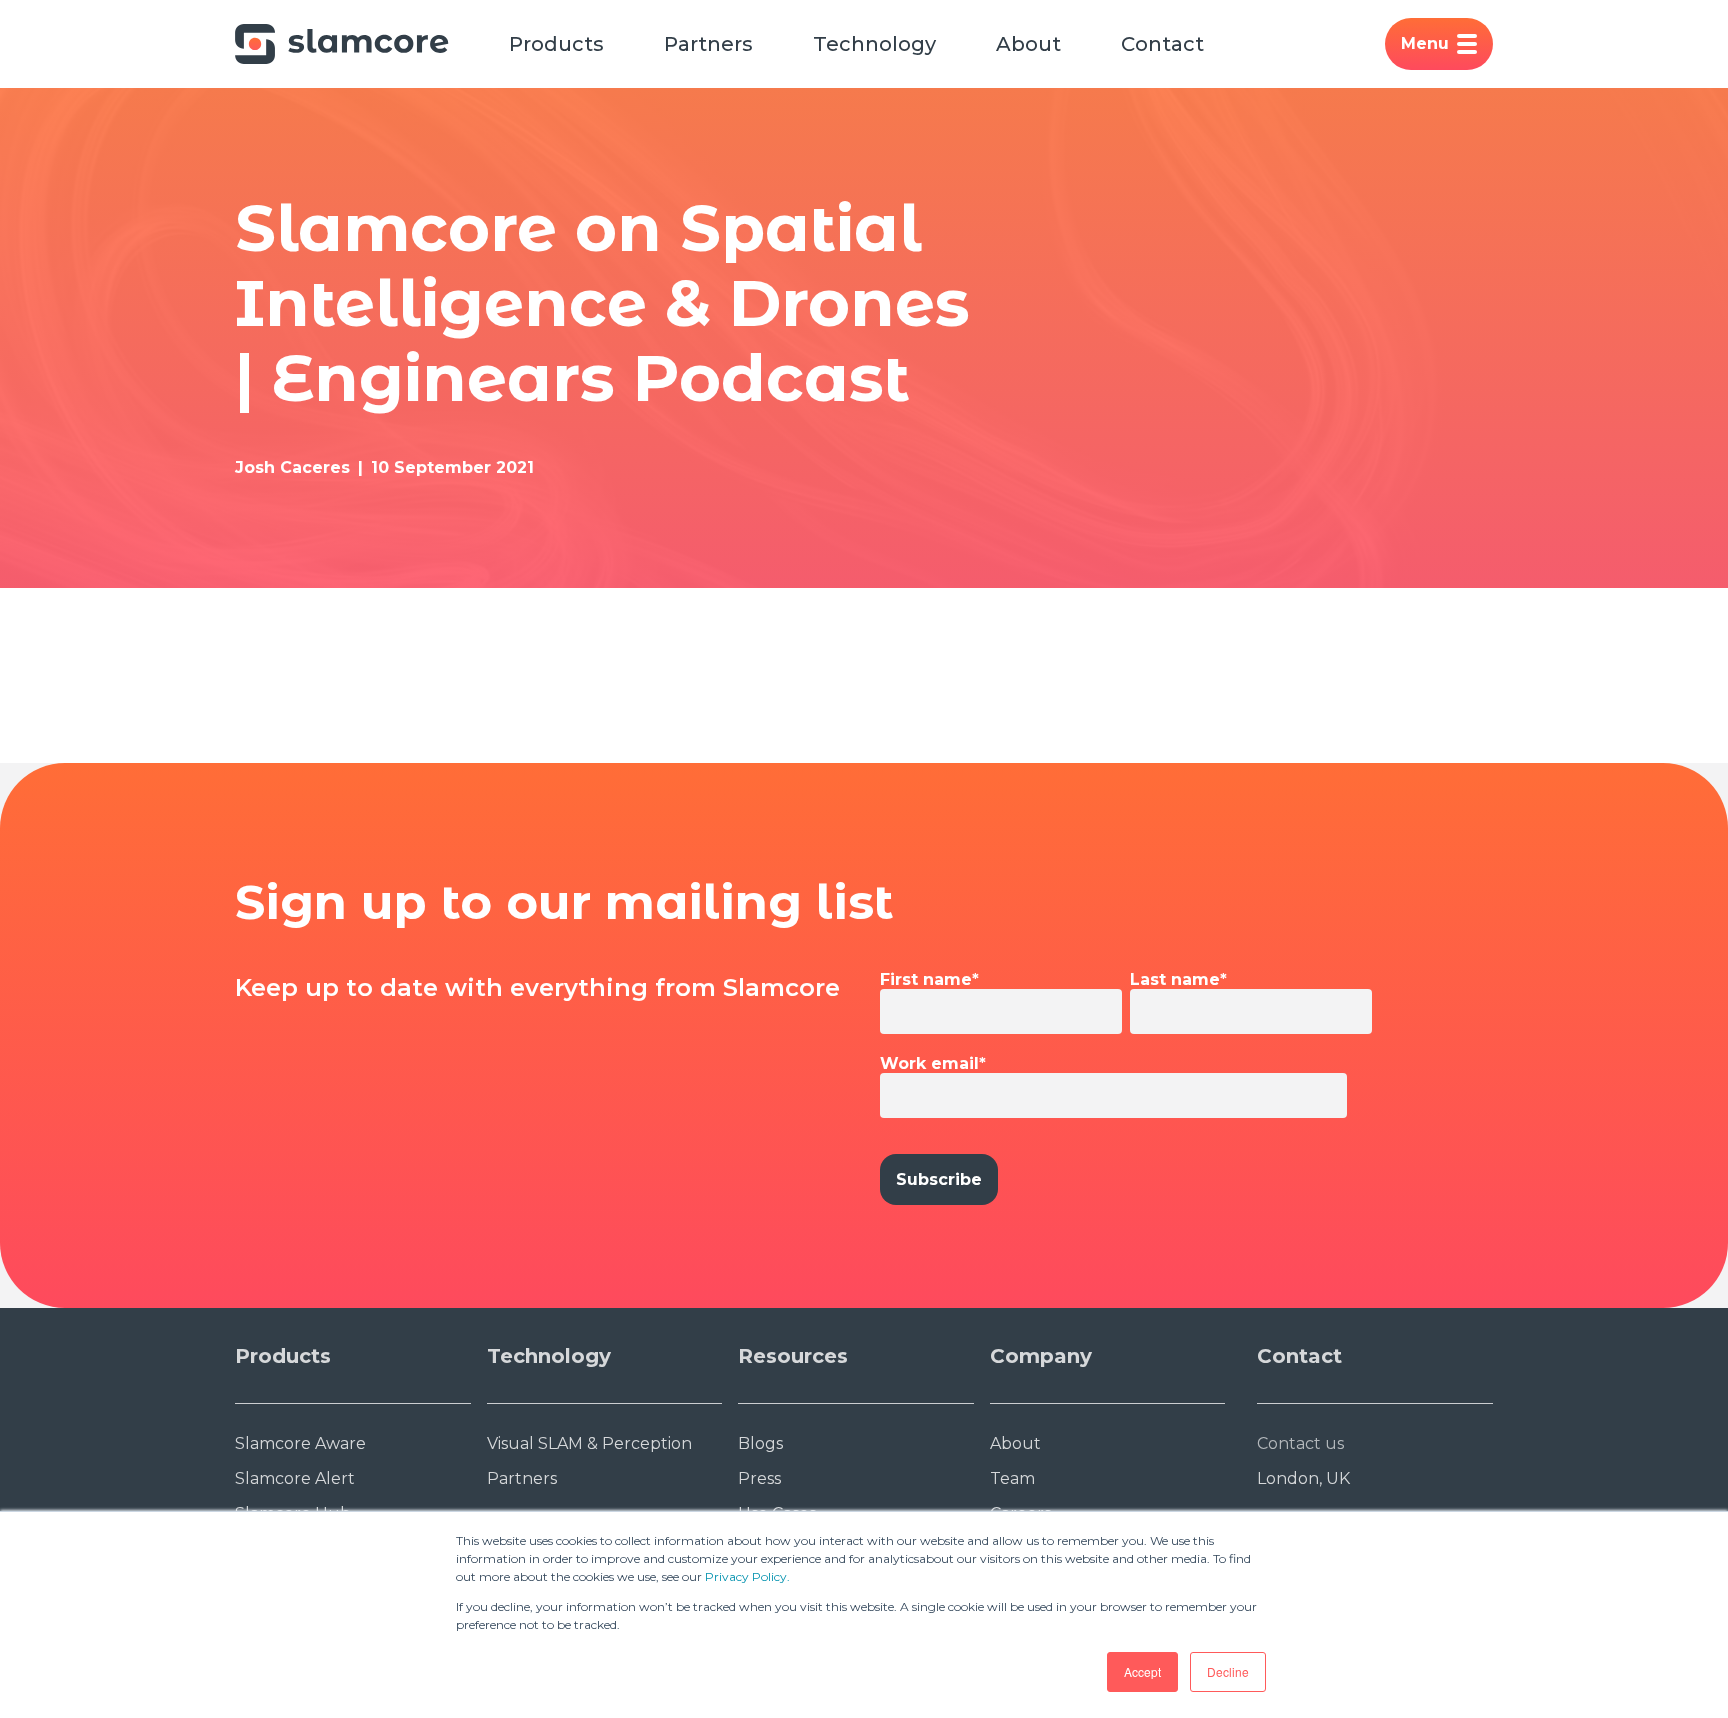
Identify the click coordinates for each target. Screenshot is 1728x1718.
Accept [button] (1142, 1671)
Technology (874, 44)
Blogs (760, 1443)
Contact (1162, 44)
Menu (1425, 43)
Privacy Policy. (747, 1576)
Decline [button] (1228, 1671)
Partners (708, 44)
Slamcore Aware (300, 1443)
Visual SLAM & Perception (589, 1443)
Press (759, 1478)
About (1028, 44)
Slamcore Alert (295, 1478)
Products (556, 44)
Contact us (1300, 1443)
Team (1012, 1478)
